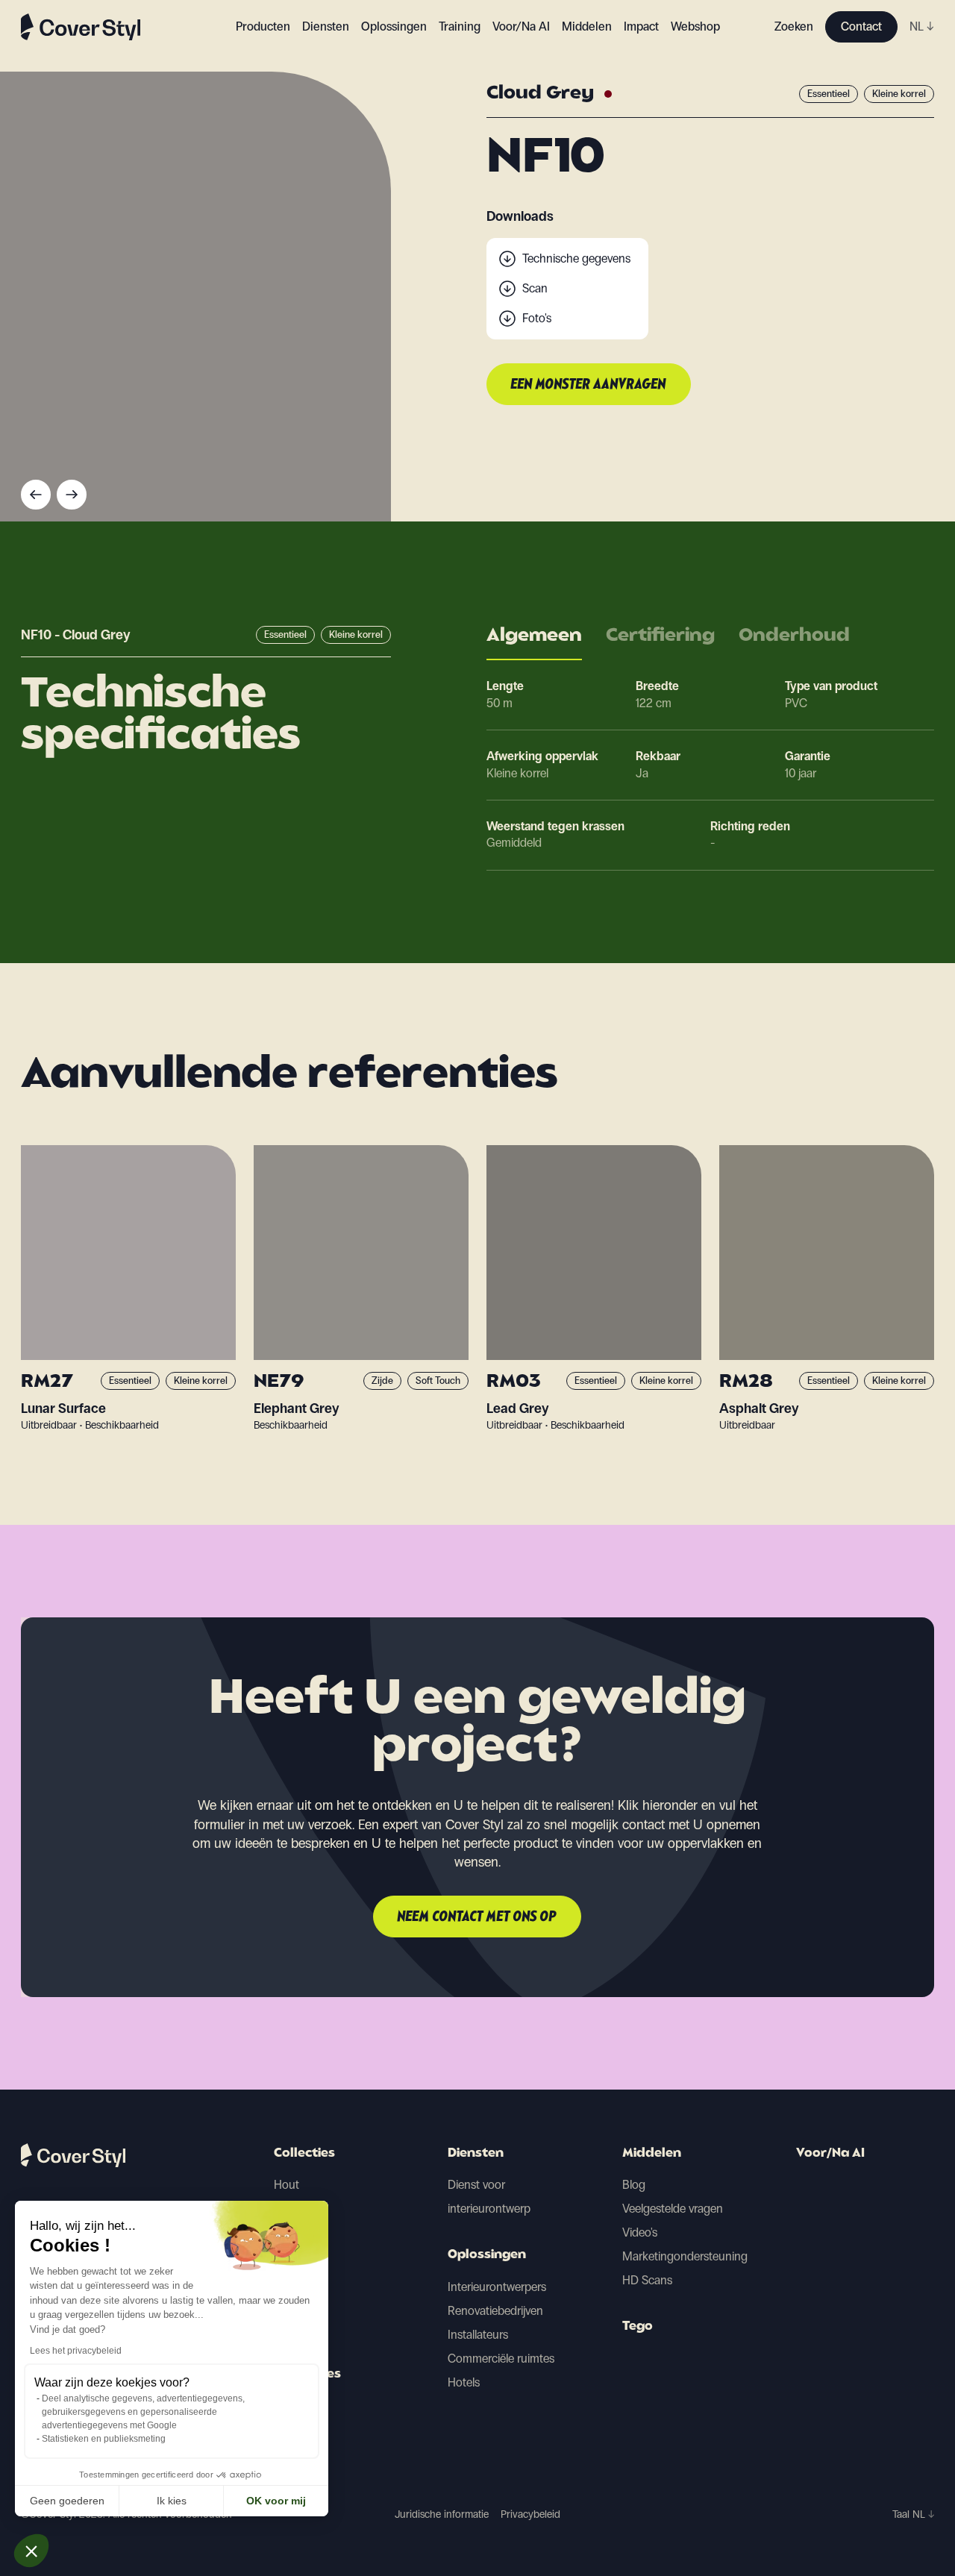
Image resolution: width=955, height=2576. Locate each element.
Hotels (464, 2382)
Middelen (652, 2154)
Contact (861, 26)
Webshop (695, 26)
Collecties (304, 2154)
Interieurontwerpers (497, 2287)
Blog (634, 2185)
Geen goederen (67, 2501)
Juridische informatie (442, 2514)
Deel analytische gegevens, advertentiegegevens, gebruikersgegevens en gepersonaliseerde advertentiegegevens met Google (143, 2412)
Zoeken (794, 26)
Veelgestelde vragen (673, 2209)
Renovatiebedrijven (495, 2311)
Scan (535, 288)
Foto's (537, 318)
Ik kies (172, 2501)
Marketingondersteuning (685, 2256)
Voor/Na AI (521, 26)
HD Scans (647, 2280)
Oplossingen (487, 2255)
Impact (641, 26)
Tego (638, 2327)
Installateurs (478, 2335)
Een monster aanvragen (589, 385)
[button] (31, 2551)
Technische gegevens (576, 258)
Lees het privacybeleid (76, 2351)
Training (460, 26)
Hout (286, 2185)
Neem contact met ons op (477, 1917)
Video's (640, 2232)
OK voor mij (276, 2501)
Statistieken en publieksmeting (104, 2439)
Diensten (326, 26)
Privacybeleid (530, 2514)
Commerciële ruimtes (501, 2359)
